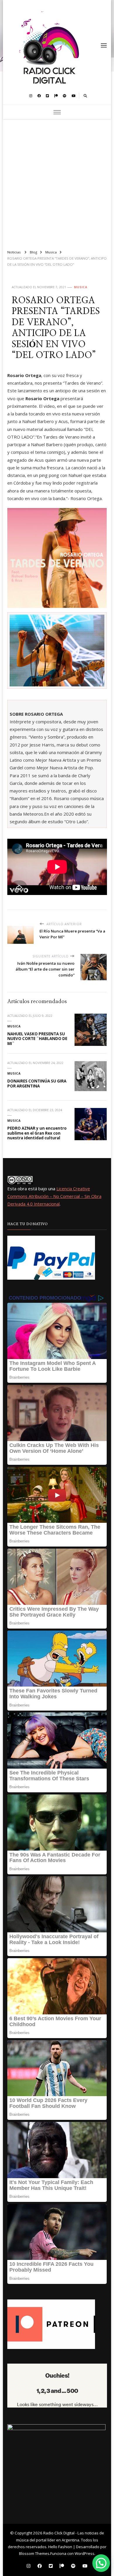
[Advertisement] (57, 182)
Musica (81, 287)
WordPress (84, 2553)
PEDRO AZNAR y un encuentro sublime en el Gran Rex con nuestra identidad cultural (37, 1133)
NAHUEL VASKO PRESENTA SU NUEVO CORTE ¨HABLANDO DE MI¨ (37, 1039)
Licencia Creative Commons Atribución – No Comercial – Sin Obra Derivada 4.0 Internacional (54, 1196)
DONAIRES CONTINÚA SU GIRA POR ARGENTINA (37, 1084)
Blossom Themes (34, 2553)
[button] (101, 2563)
